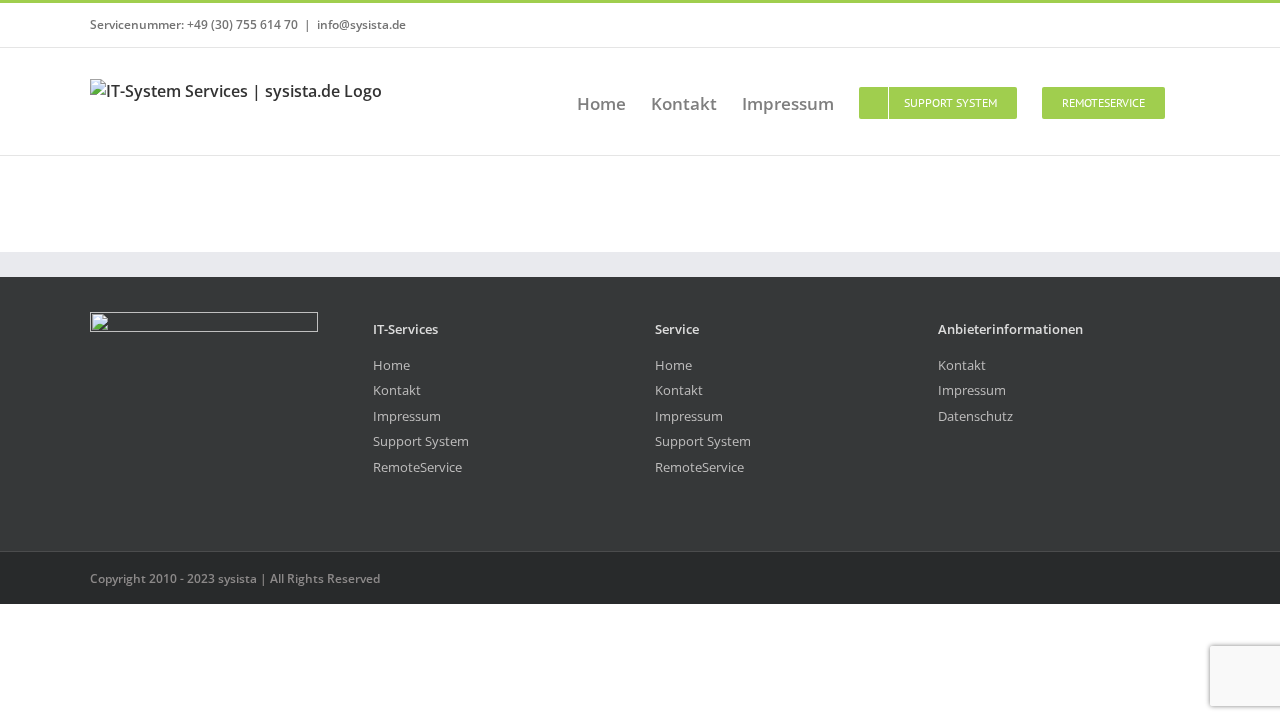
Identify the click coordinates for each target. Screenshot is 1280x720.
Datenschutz (975, 416)
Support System (421, 441)
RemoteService (417, 467)
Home (391, 365)
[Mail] (995, 490)
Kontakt (397, 390)
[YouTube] (943, 490)
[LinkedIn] (969, 490)
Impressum (407, 416)
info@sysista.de (361, 24)
